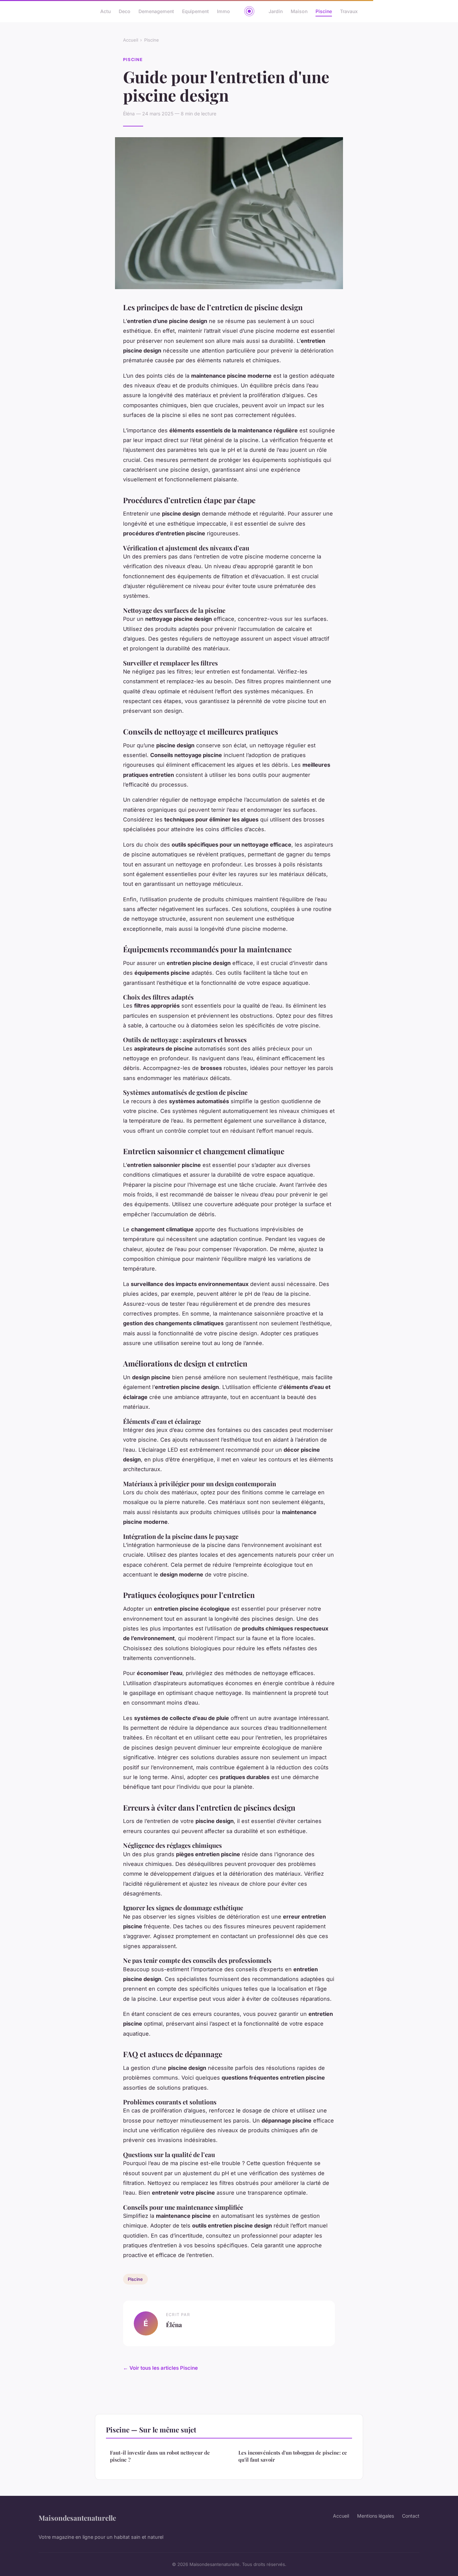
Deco (125, 11)
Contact (411, 2516)
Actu (105, 11)
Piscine (324, 11)
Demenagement (156, 11)
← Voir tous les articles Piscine (160, 2368)
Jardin (276, 11)
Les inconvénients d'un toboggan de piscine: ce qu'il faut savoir (293, 2456)
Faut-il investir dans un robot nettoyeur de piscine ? (160, 2456)
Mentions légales (376, 2516)
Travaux (349, 11)
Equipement (195, 11)
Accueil (131, 40)
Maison (299, 11)
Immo (223, 11)
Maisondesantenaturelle (77, 2518)
